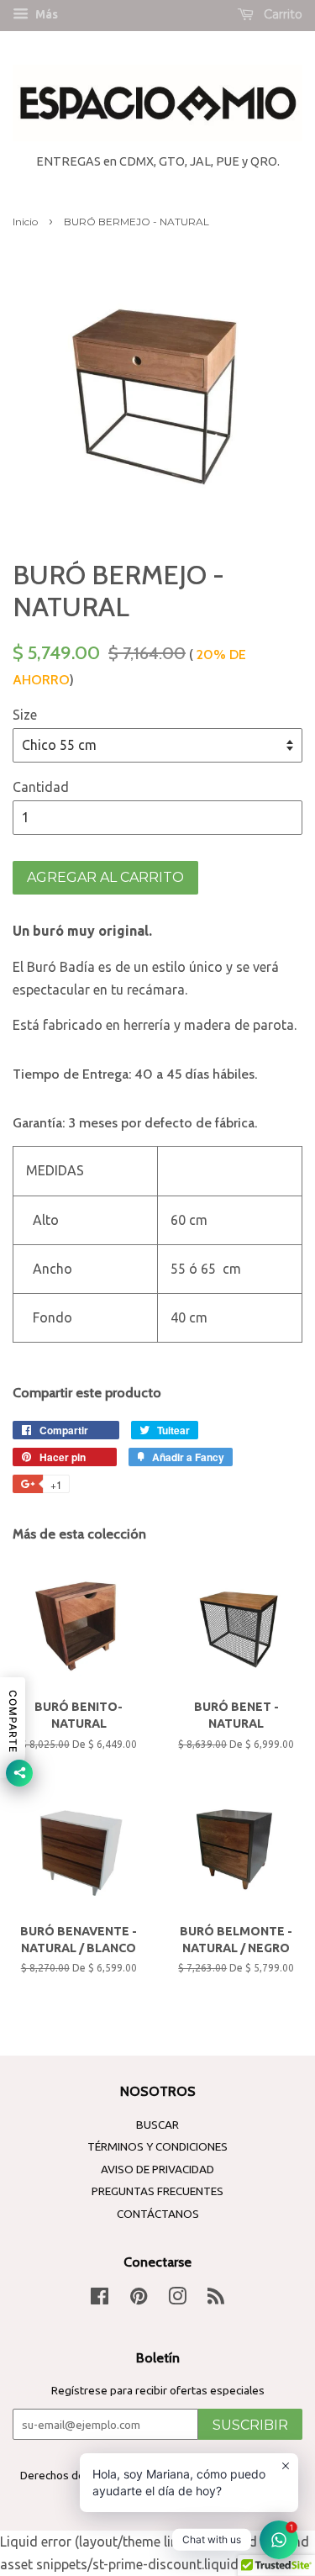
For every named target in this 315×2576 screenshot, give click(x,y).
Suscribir (250, 2425)
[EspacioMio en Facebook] (100, 2299)
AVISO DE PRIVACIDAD (157, 2169)
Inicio (25, 222)
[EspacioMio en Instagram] (177, 2299)
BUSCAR (157, 2125)
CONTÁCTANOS (158, 2214)
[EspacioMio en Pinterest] (139, 2299)
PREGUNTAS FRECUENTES (157, 2191)
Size (25, 715)
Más (45, 14)
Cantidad (41, 787)
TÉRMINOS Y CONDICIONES (157, 2146)
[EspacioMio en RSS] (216, 2299)
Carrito (281, 14)
